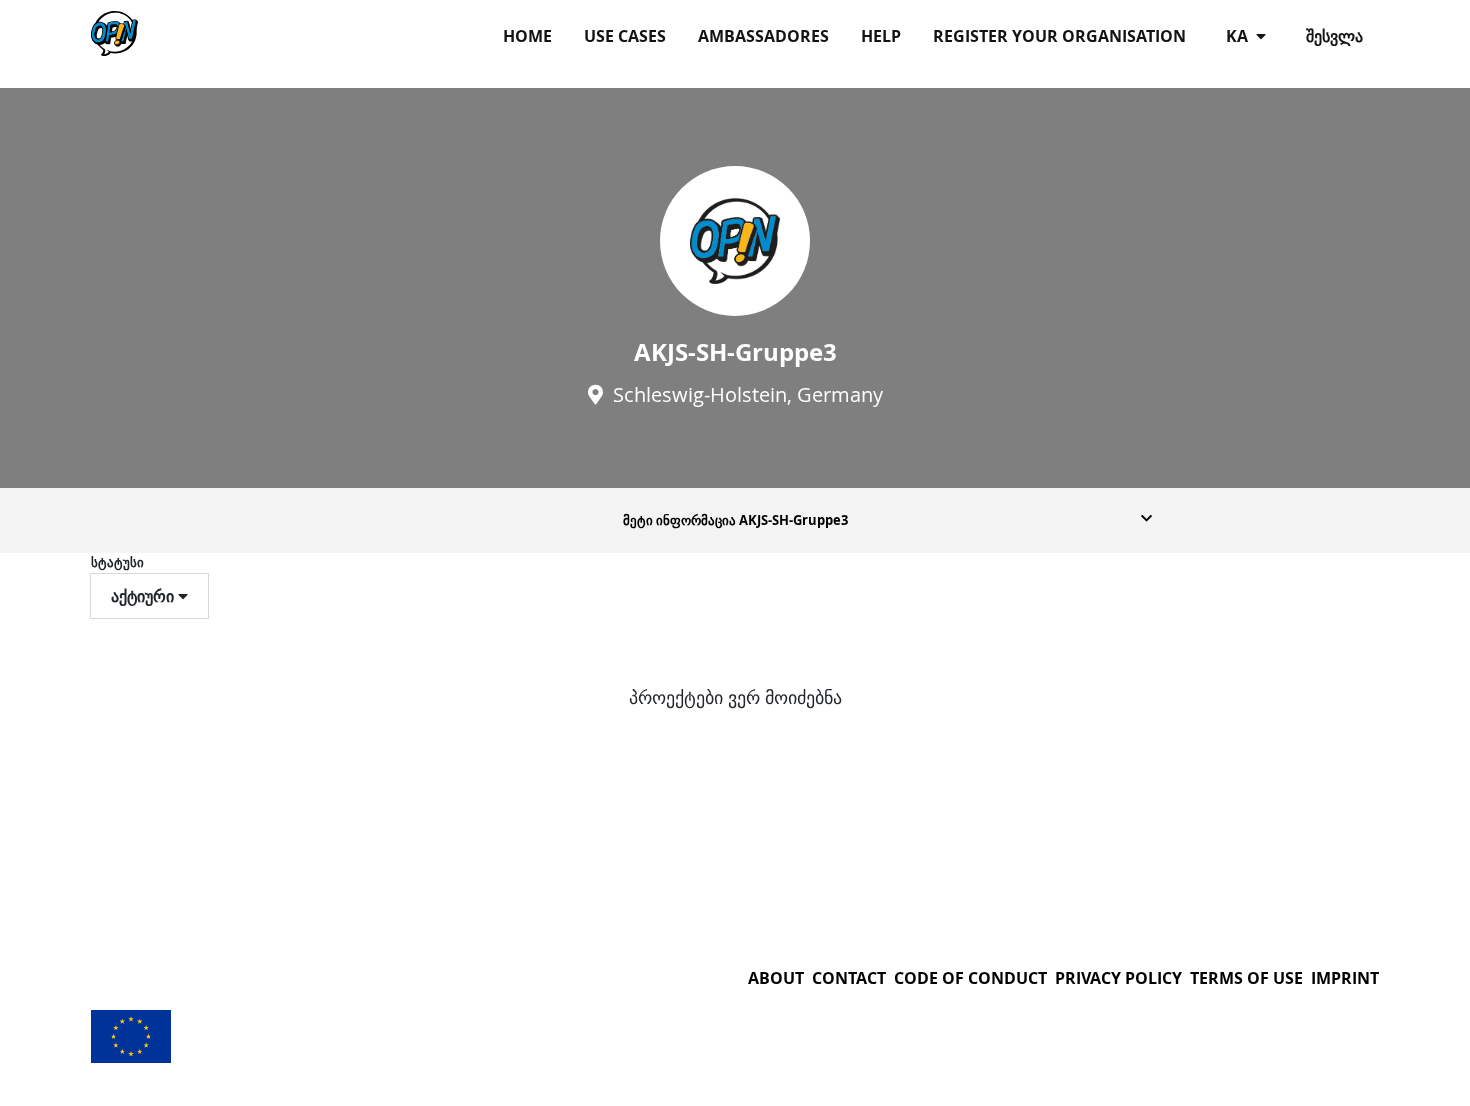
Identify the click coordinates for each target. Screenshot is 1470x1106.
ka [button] (1239, 36)
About (776, 978)
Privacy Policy (1118, 978)
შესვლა (1334, 36)
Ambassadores (763, 36)
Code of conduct (970, 978)
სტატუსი (117, 562)
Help (881, 36)
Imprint (1345, 978)
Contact (849, 978)
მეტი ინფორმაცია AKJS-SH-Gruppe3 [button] (735, 520)
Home (527, 36)
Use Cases (625, 36)
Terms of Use (1246, 978)
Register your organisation (1059, 36)
